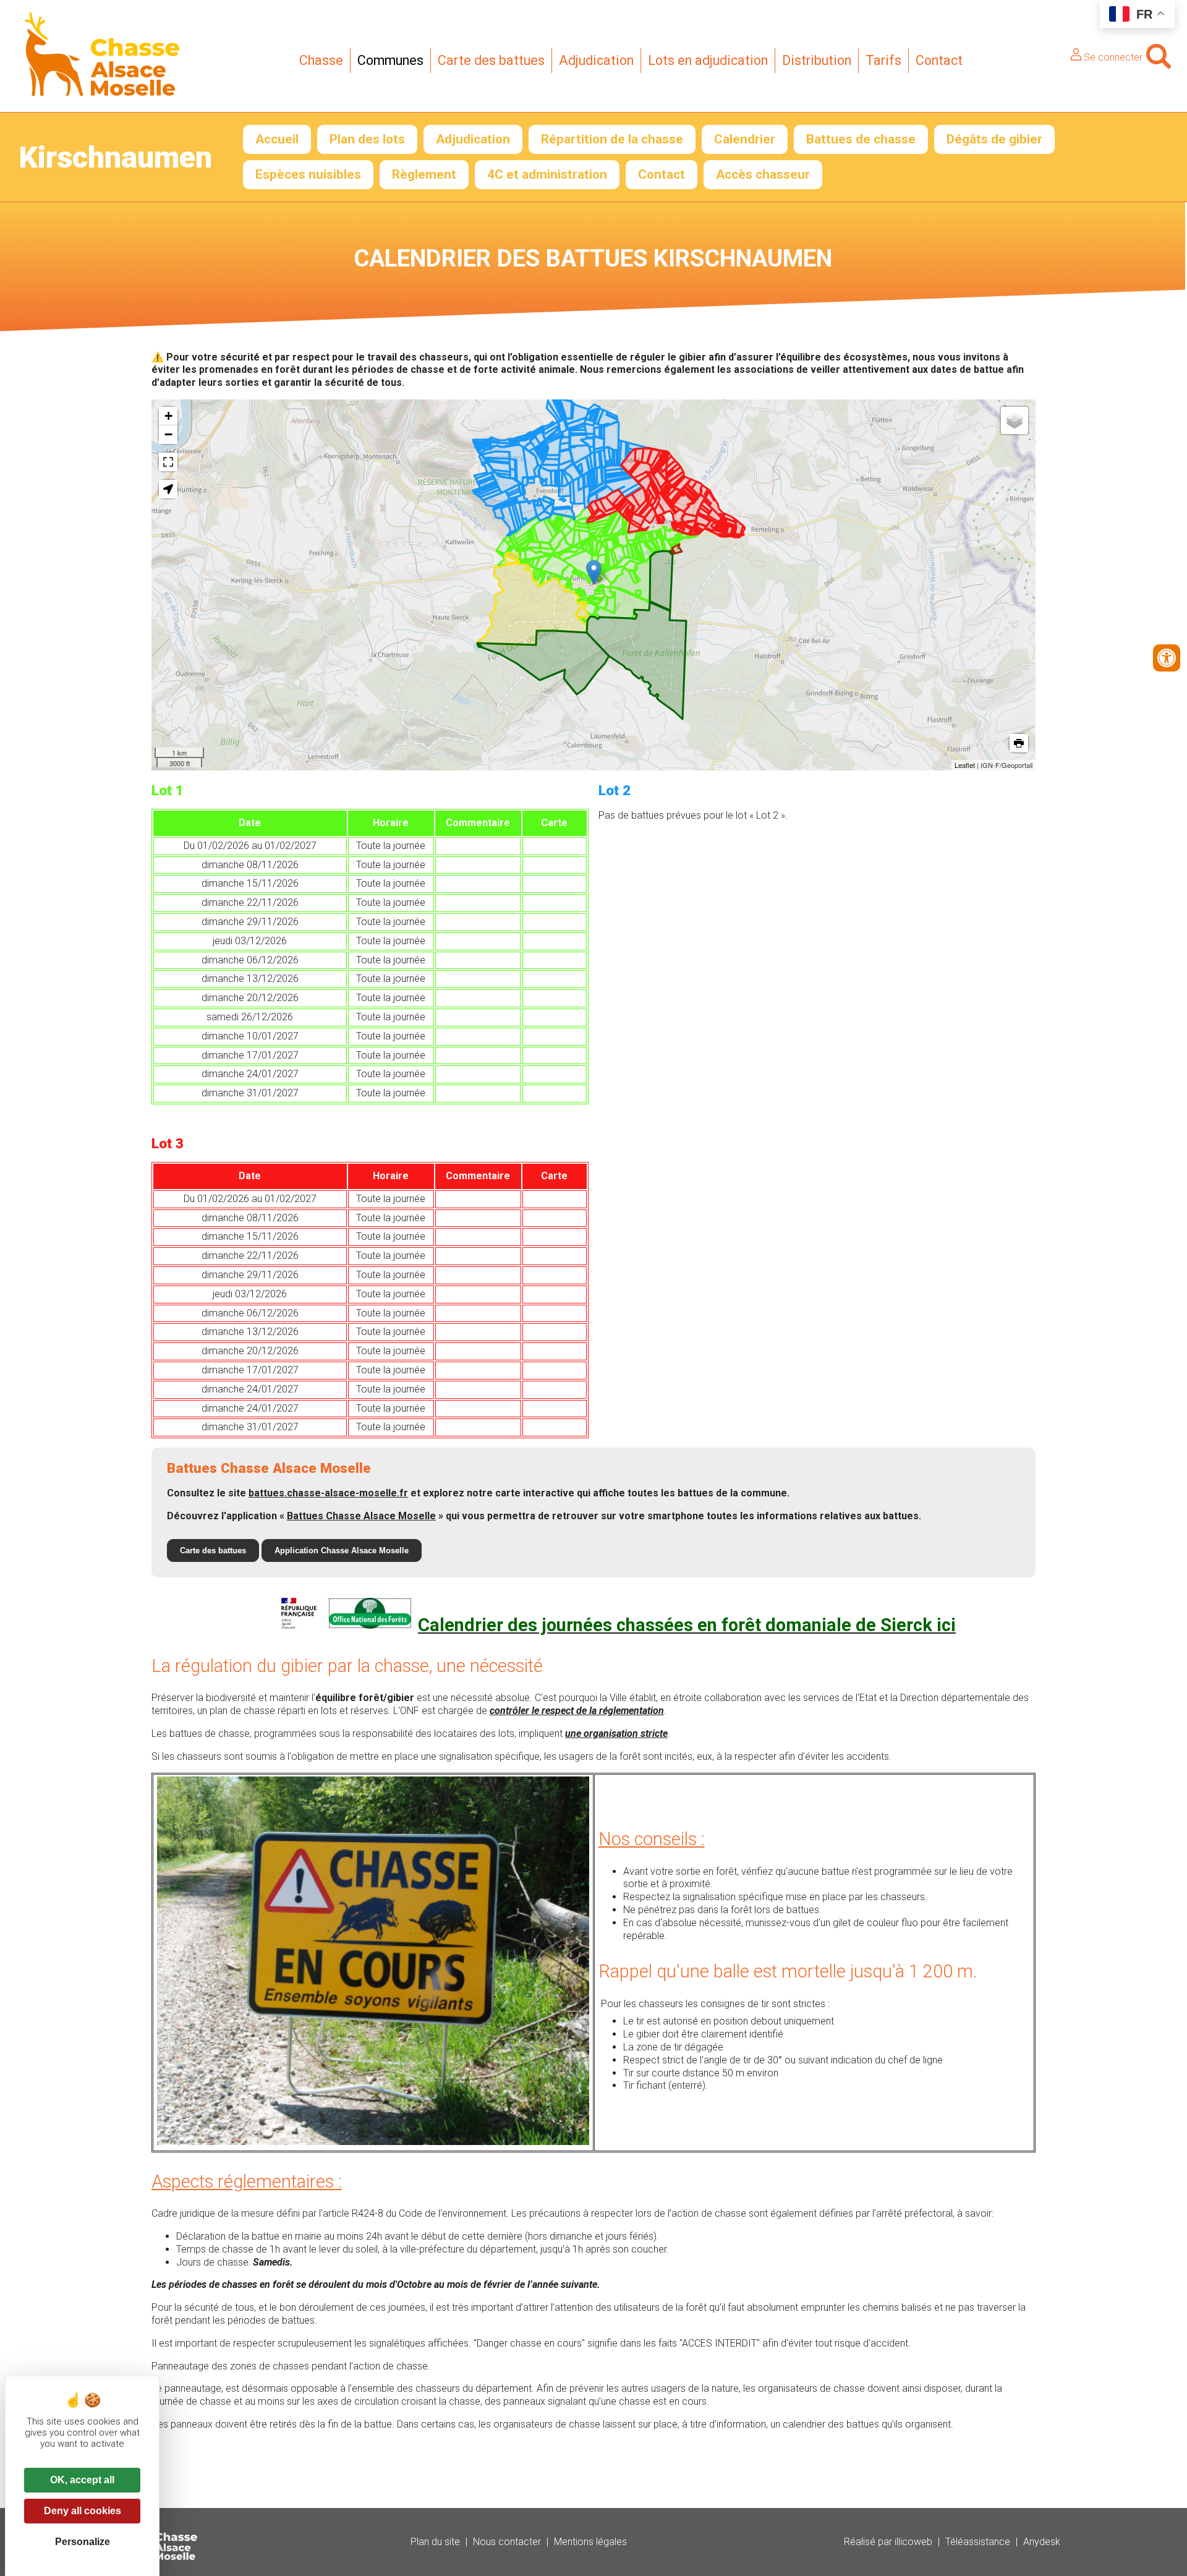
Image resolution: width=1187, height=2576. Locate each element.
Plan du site (435, 2542)
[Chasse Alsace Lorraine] (102, 92)
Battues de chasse (861, 139)
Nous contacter (507, 2542)
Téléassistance (978, 2542)
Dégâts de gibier (994, 139)
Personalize (83, 2542)
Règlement (424, 174)
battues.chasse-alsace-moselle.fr (328, 1493)
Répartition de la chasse (612, 139)
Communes (390, 60)
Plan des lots (367, 139)
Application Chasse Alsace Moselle (342, 1550)
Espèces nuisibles (308, 174)
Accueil (277, 139)
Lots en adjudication (708, 60)
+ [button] (168, 416)
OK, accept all (82, 2480)
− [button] (168, 434)
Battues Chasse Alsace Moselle (361, 1516)
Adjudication (596, 60)
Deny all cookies (83, 2511)
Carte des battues (491, 60)
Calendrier (745, 139)
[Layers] (1015, 420)
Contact (939, 60)
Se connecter (1112, 57)
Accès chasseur (763, 174)
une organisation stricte (616, 1734)
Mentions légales (590, 2542)
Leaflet (965, 765)
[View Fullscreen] (168, 462)
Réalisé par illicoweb (888, 2542)
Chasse (321, 60)
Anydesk (1042, 2542)
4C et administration (547, 174)
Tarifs (883, 60)
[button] (168, 489)
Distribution (817, 60)
